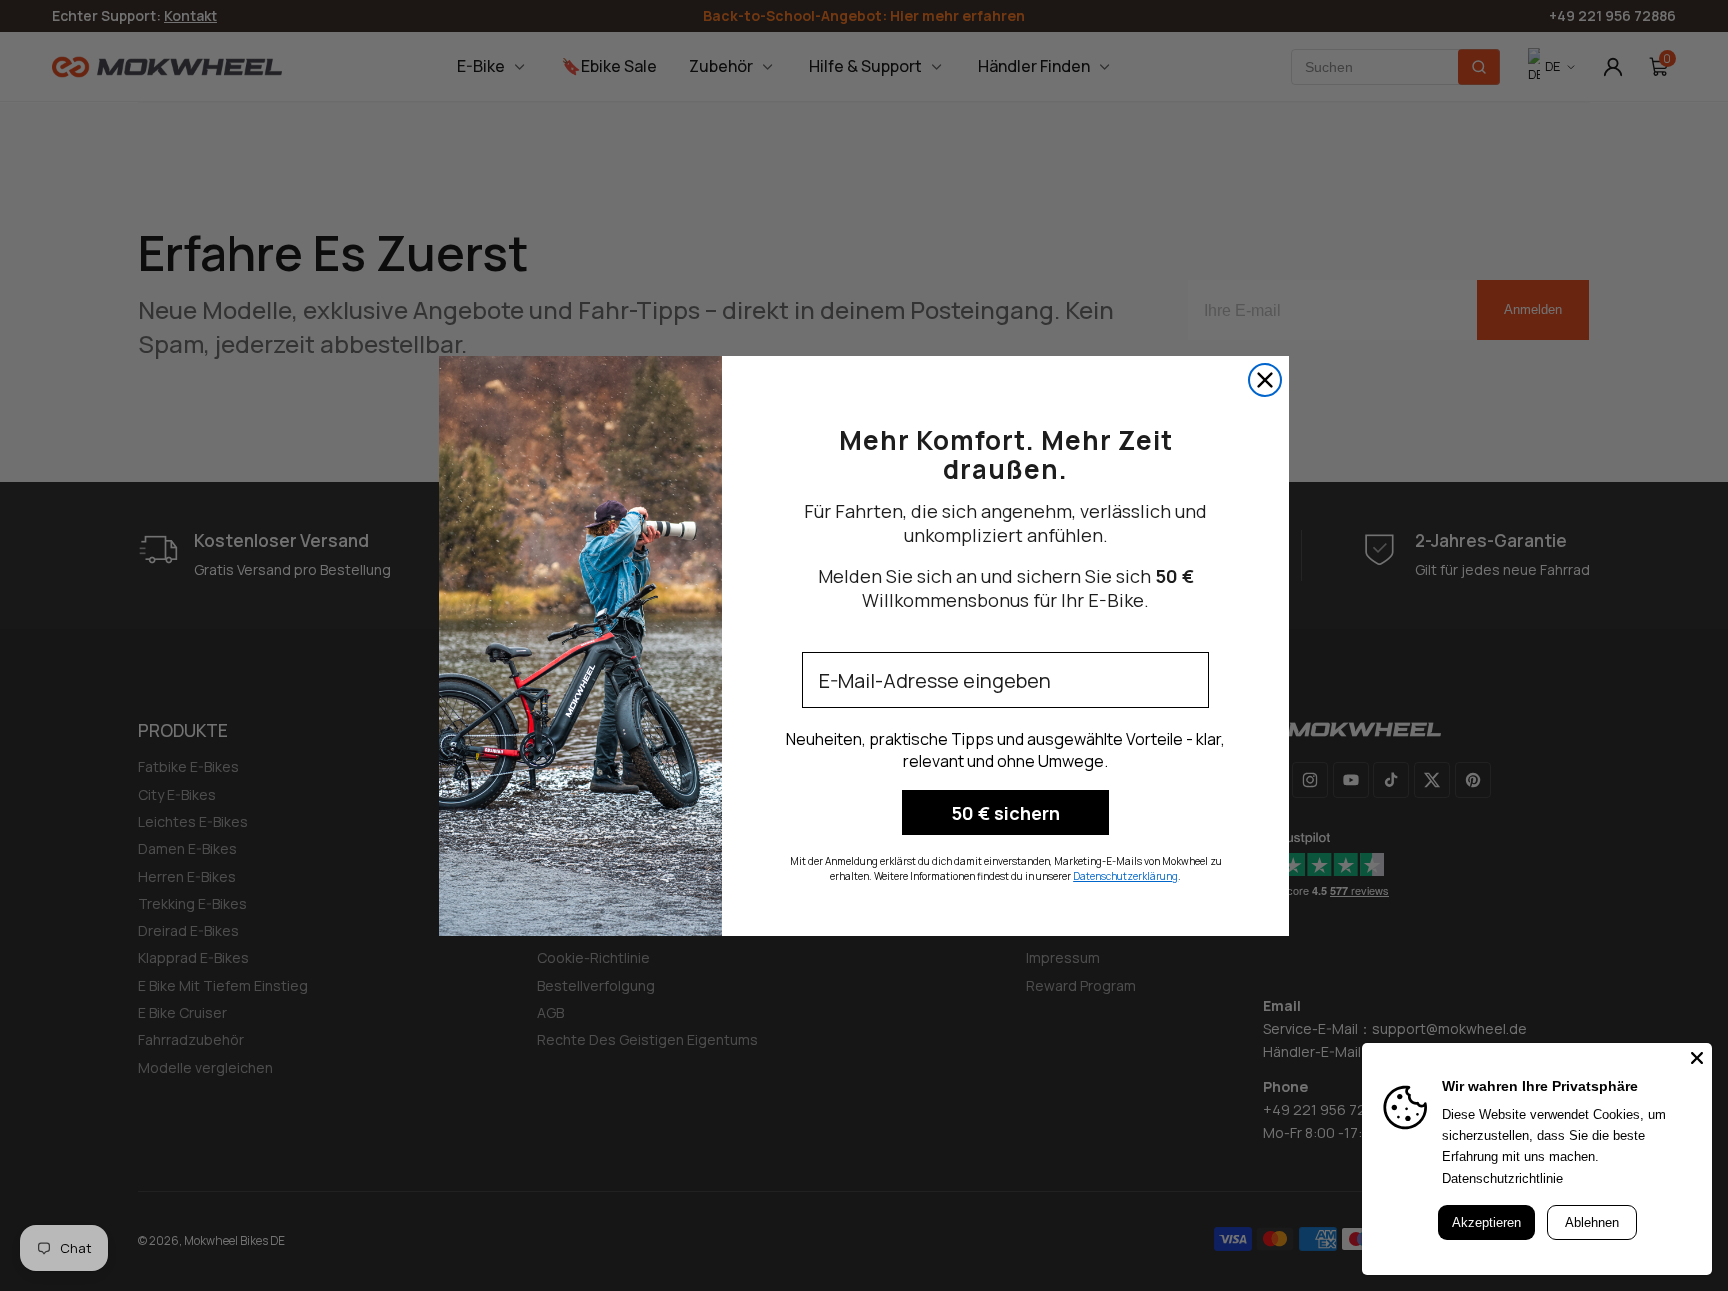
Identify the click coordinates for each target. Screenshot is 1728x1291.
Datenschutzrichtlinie (1502, 1178)
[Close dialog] (1265, 380)
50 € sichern (1005, 813)
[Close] (1697, 1058)
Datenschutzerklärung (1125, 876)
